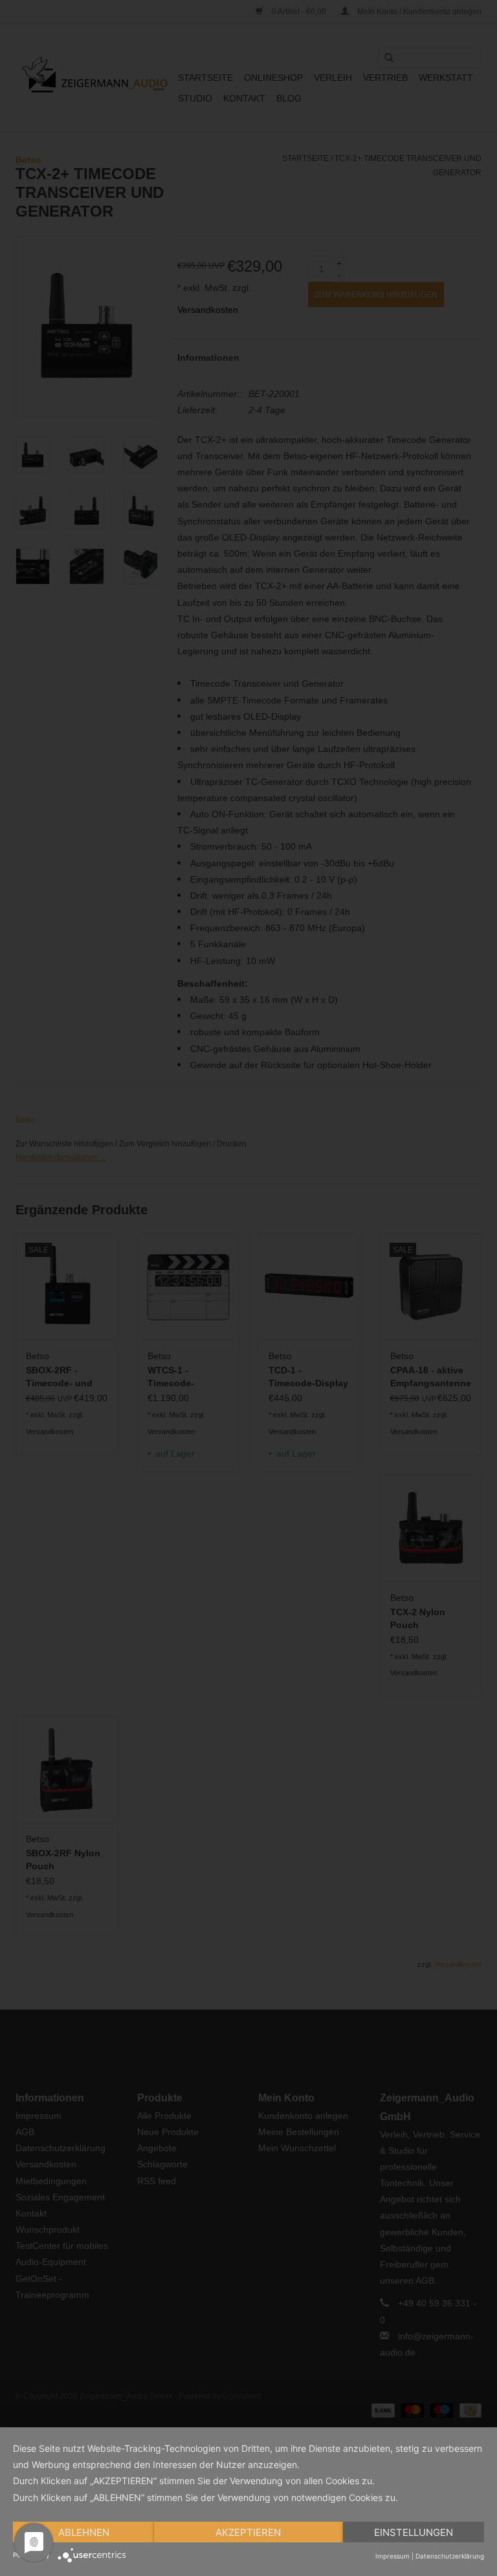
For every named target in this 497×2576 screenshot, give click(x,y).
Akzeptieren (248, 2532)
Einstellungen (414, 2532)
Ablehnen (84, 2532)
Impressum (392, 2556)
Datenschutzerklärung (450, 2556)
